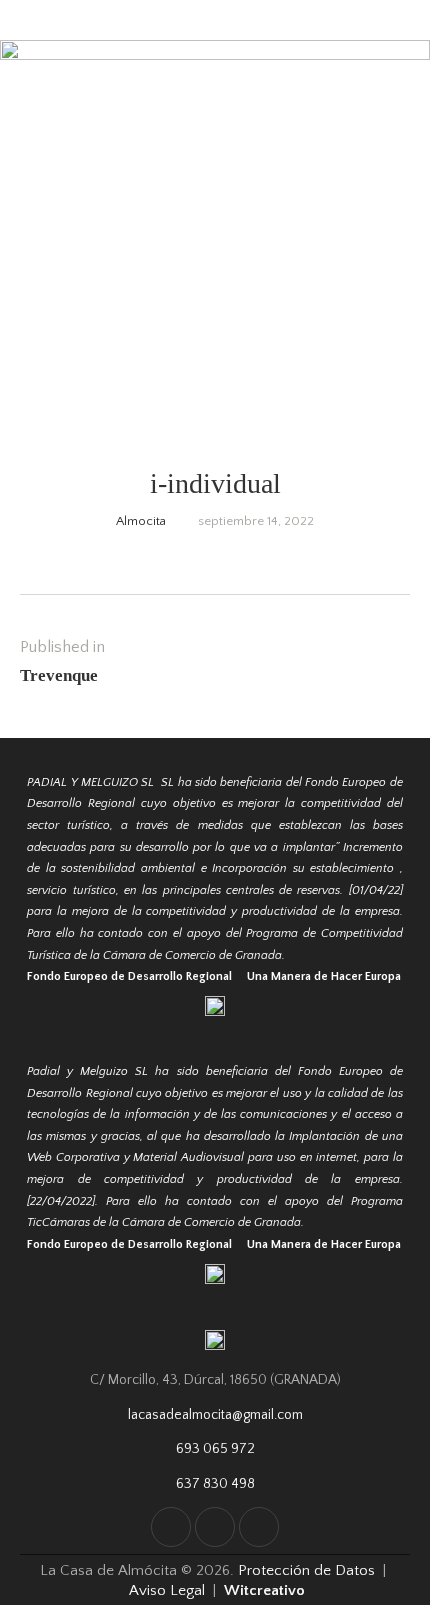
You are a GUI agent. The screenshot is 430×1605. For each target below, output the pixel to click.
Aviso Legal (167, 1590)
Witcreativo (264, 1590)
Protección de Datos (308, 1570)
